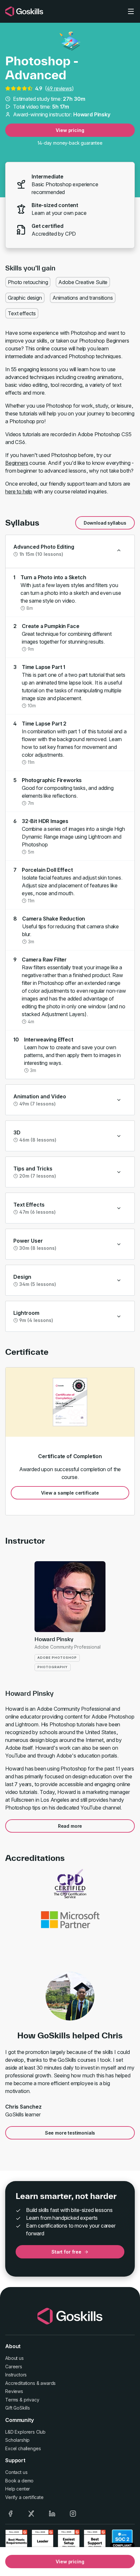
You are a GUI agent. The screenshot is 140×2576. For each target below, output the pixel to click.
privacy (32, 2400)
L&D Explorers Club (25, 2432)
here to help (19, 491)
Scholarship (17, 2440)
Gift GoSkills (18, 2408)
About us (14, 2358)
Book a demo (19, 2481)
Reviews (14, 2391)
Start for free (66, 2252)
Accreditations (20, 2383)
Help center (18, 2489)
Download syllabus (105, 523)
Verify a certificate (24, 2497)
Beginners (17, 463)
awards (48, 2383)
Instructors (16, 2375)
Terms (12, 2400)
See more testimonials (70, 2133)
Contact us (16, 2472)
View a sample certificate (70, 1493)
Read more (70, 1826)
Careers (14, 2367)
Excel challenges (23, 2448)
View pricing (70, 130)
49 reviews (59, 88)
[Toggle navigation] (131, 11)
